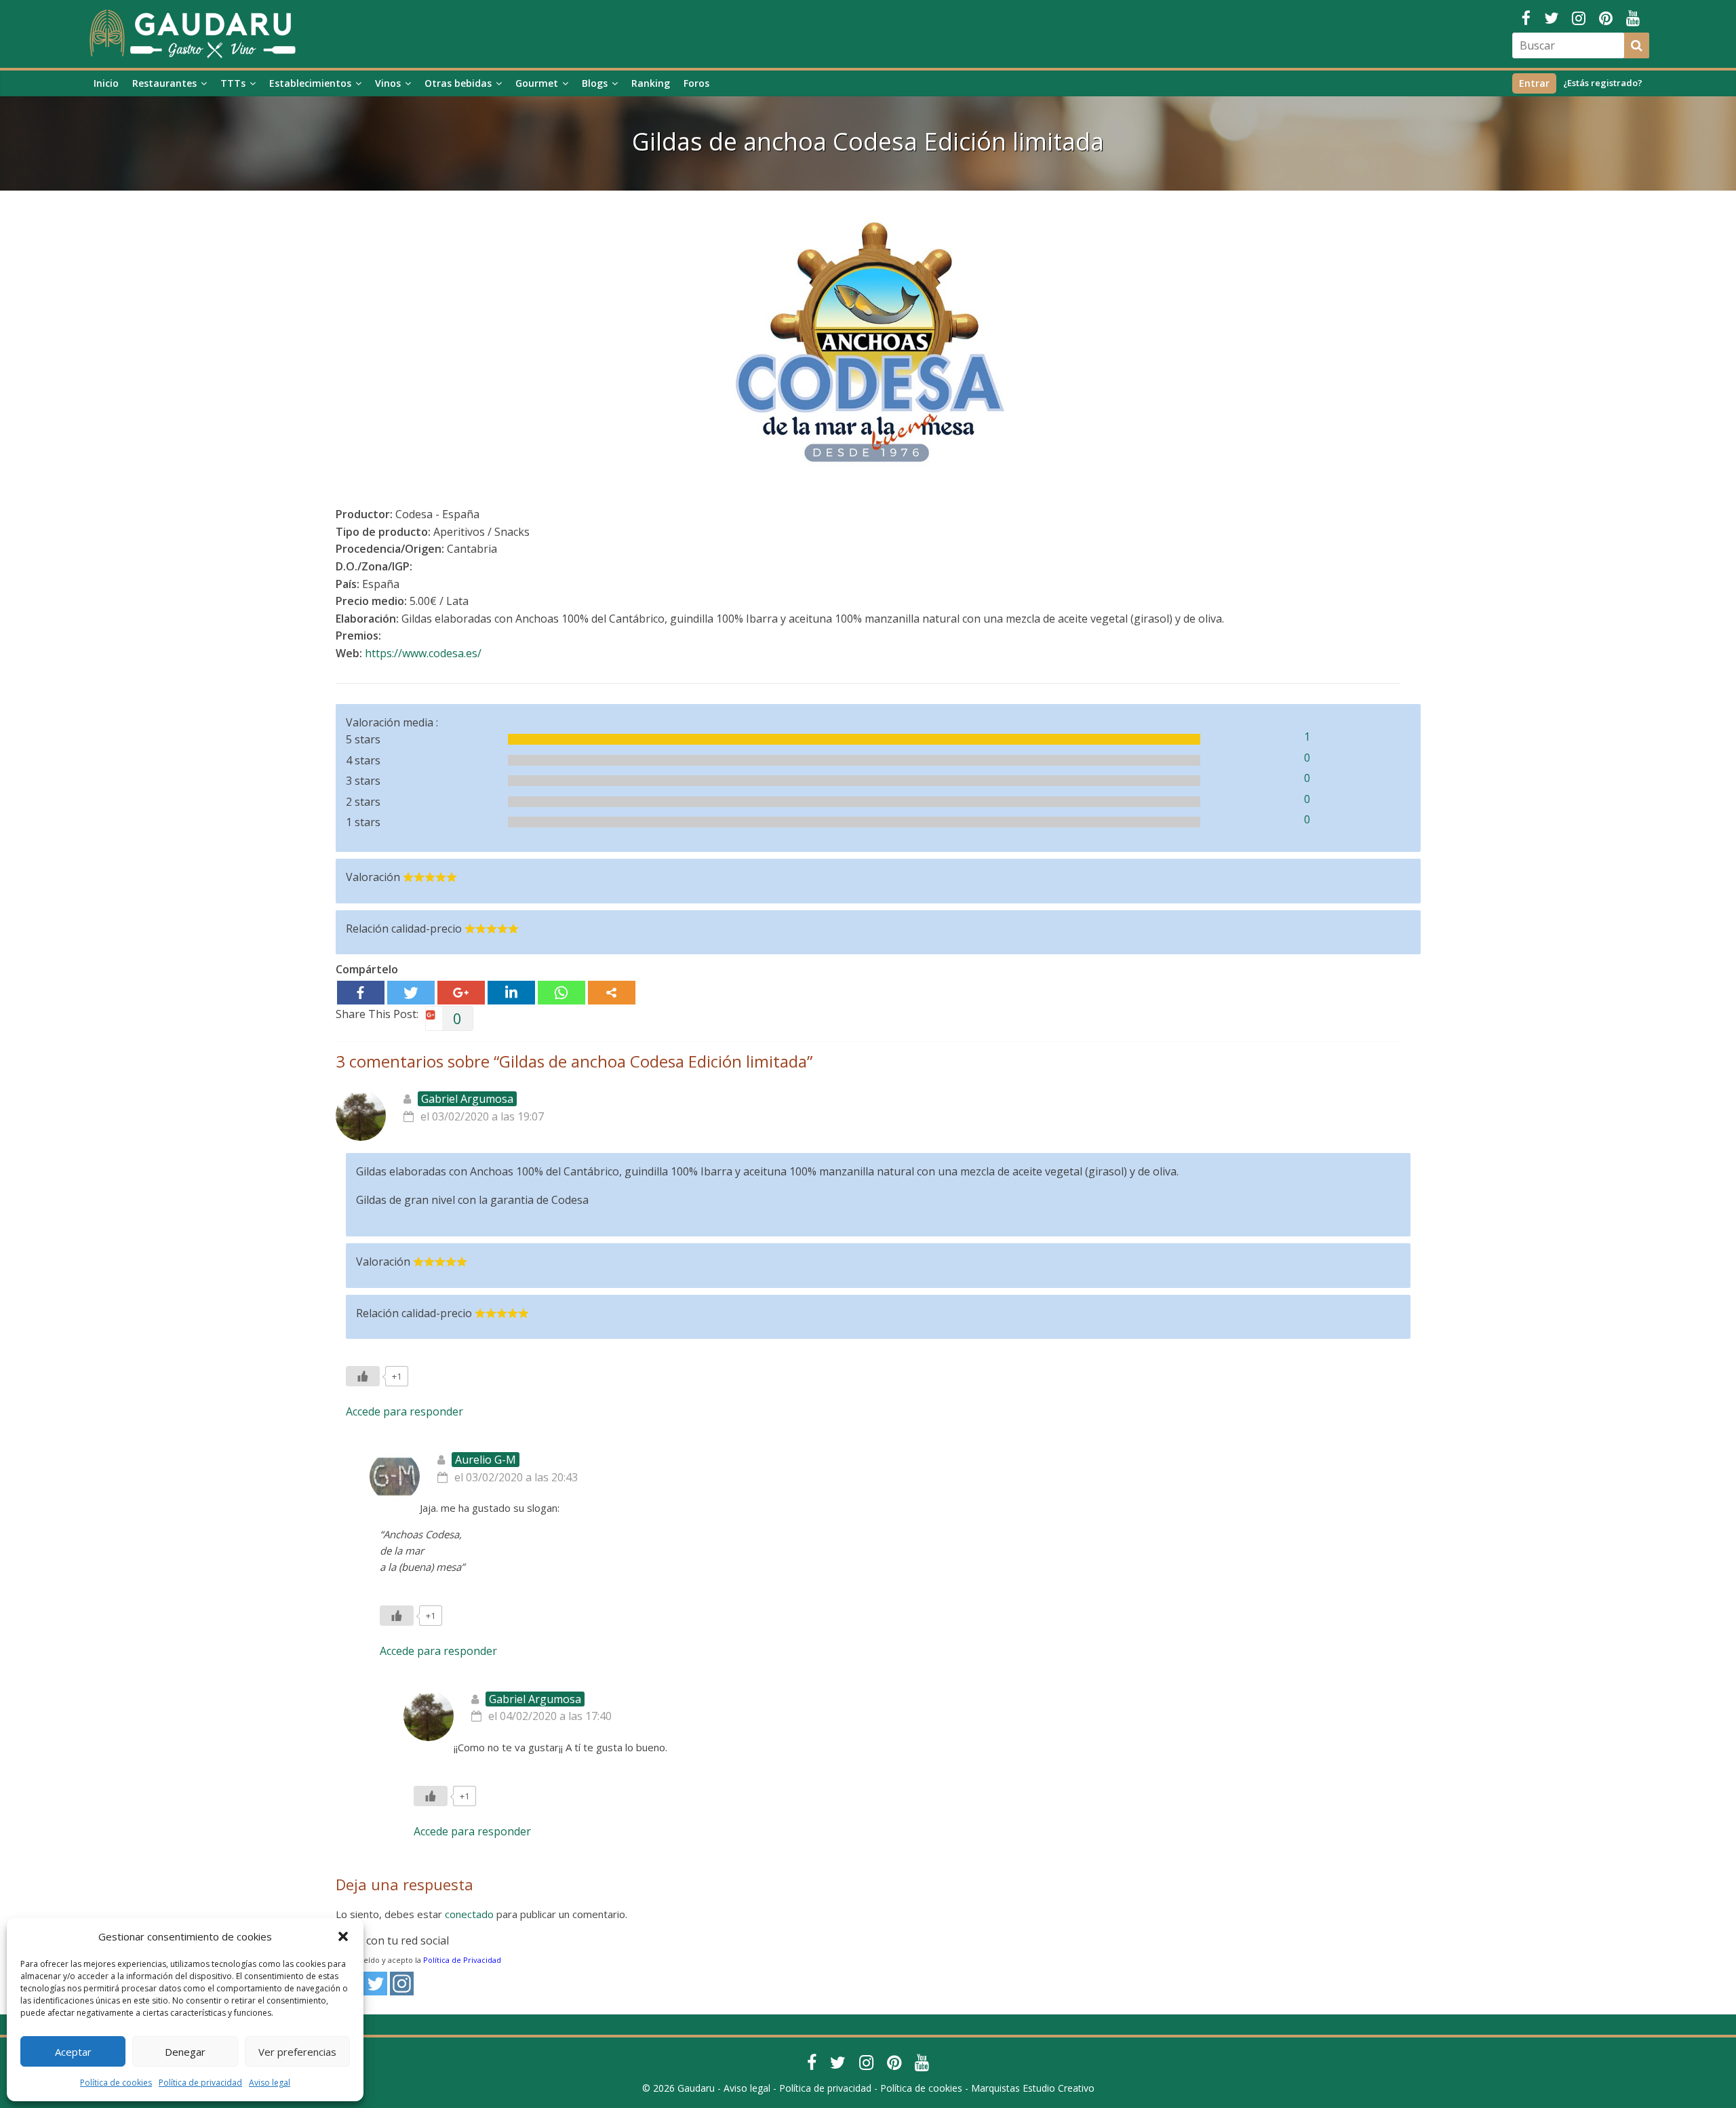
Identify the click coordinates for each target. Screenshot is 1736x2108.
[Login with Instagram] (402, 1984)
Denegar (185, 2052)
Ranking (651, 83)
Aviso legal (270, 2083)
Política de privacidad (200, 2083)
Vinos (388, 83)
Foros (696, 83)
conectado (469, 1914)
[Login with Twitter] (375, 1984)
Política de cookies (116, 2083)
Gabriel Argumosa (467, 1099)
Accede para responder (405, 1411)
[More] (612, 993)
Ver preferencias (297, 2052)
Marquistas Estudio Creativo (1033, 2088)
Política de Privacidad (462, 1960)
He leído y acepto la (425, 1960)
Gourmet (537, 83)
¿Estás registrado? (1603, 83)
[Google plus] (461, 993)
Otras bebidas (458, 83)
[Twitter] (411, 993)
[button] (343, 1936)
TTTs (233, 83)
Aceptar (73, 2052)
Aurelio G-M (486, 1460)
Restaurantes (164, 83)
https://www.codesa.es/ (423, 653)
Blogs (595, 83)
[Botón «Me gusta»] (363, 1376)
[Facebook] (361, 993)
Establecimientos (310, 83)
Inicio (106, 83)
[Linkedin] (511, 993)
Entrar (1534, 83)
